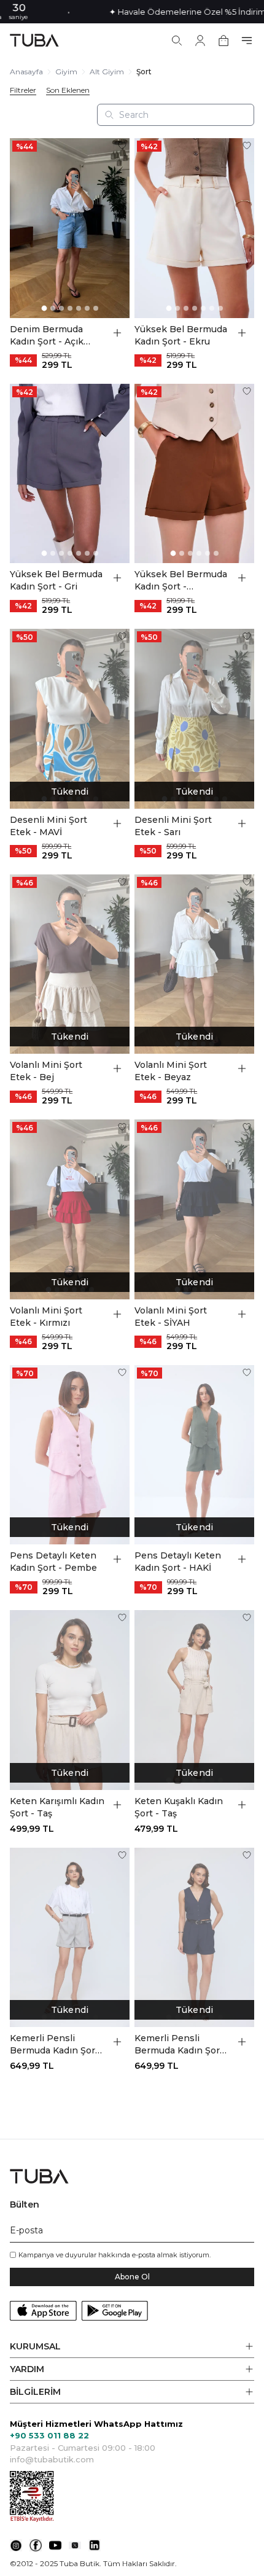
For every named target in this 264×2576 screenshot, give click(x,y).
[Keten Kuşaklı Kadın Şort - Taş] (194, 1700)
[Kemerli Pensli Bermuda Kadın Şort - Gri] (70, 1938)
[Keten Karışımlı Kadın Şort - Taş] (70, 1700)
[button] (132, 2347)
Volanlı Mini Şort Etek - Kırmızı (46, 1317)
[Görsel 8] (225, 799)
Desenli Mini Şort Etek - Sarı (173, 826)
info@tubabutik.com (52, 2459)
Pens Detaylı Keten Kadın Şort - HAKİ (178, 1562)
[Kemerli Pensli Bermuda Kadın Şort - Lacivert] (194, 1938)
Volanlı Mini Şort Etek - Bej (46, 1071)
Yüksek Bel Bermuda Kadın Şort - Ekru (181, 335)
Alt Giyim (107, 72)
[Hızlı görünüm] (117, 333)
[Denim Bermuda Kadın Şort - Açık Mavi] (70, 228)
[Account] (200, 41)
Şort (144, 72)
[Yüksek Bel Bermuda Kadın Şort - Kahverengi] (194, 474)
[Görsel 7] (96, 308)
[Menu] (247, 41)
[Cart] (223, 41)
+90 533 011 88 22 (49, 2435)
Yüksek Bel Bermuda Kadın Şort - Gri (56, 580)
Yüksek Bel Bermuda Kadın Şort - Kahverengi (181, 581)
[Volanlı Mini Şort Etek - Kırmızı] (70, 1209)
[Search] (177, 41)
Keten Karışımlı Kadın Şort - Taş (57, 1807)
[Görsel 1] (44, 308)
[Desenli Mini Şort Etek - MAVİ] (70, 719)
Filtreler (23, 90)
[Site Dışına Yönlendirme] (16, 2545)
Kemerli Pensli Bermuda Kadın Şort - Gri (57, 2045)
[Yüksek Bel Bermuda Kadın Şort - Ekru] (194, 228)
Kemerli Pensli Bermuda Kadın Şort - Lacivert (182, 2045)
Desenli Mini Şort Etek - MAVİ (49, 826)
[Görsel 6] (87, 308)
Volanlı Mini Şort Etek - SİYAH (171, 1317)
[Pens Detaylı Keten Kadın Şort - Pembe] (70, 1455)
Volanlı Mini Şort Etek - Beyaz (171, 1071)
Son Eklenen (68, 90)
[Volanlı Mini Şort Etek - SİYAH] (194, 1209)
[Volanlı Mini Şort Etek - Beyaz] (194, 964)
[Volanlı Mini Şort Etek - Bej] (70, 964)
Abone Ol (132, 2277)
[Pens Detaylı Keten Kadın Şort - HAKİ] (194, 1455)
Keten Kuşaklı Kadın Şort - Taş (179, 1807)
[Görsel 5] (79, 308)
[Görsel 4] (70, 308)
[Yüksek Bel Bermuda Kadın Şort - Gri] (70, 474)
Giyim (66, 72)
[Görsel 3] (61, 308)
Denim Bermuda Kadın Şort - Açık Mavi (47, 336)
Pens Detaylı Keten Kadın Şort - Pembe (53, 1562)
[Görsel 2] (53, 308)
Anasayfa (26, 72)
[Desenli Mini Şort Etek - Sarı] (194, 719)
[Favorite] (122, 146)
